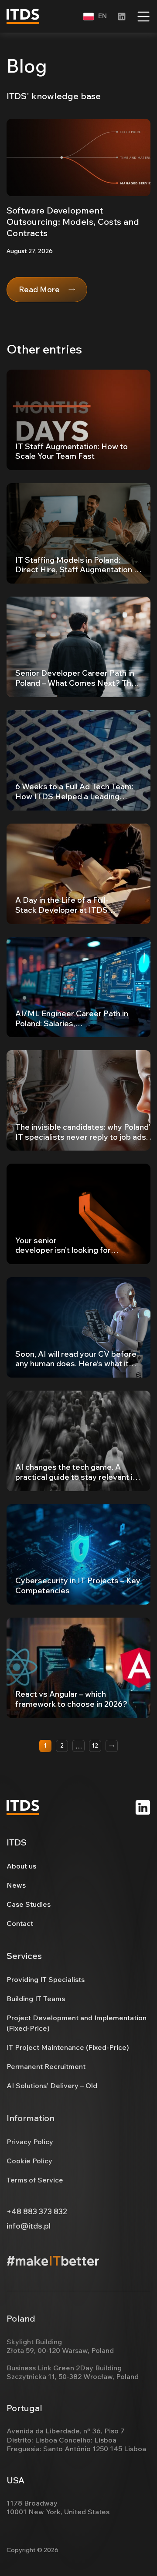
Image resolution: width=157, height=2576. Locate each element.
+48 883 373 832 (37, 2212)
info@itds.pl (29, 2226)
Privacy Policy (30, 2142)
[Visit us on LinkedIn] (143, 1807)
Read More (39, 289)
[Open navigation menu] (143, 17)
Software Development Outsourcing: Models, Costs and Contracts (73, 222)
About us (21, 1866)
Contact (20, 1923)
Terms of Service (35, 2180)
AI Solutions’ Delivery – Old (52, 2085)
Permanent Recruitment (46, 2066)
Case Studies (29, 1904)
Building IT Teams (36, 1999)
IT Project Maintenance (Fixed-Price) (68, 2047)
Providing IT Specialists (46, 1979)
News (16, 1885)
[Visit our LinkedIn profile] (122, 17)
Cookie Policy (29, 2161)
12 (95, 1745)
